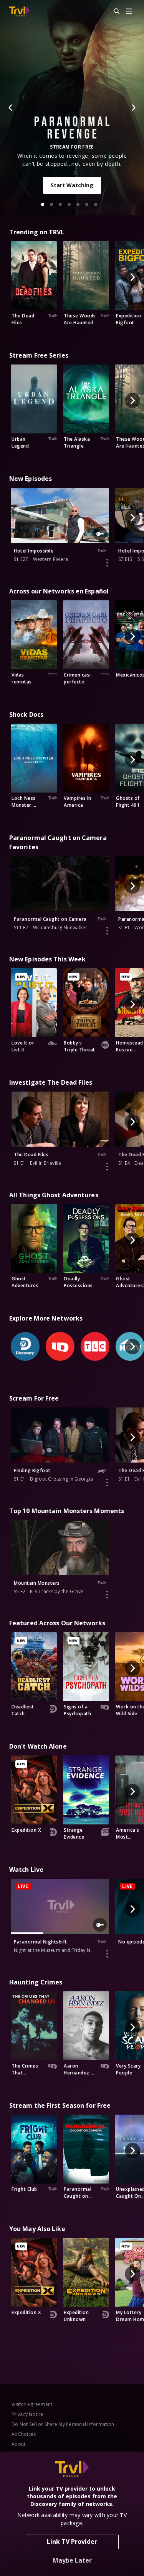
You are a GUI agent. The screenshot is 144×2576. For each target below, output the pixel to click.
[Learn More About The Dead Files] (107, 1167)
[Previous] (11, 108)
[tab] (43, 204)
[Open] (129, 12)
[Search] (113, 11)
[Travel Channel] (19, 11)
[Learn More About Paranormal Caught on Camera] (107, 931)
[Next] (133, 108)
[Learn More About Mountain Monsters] (107, 1595)
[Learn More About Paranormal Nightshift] (107, 1954)
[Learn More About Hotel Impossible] (107, 563)
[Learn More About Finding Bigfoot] (107, 1483)
